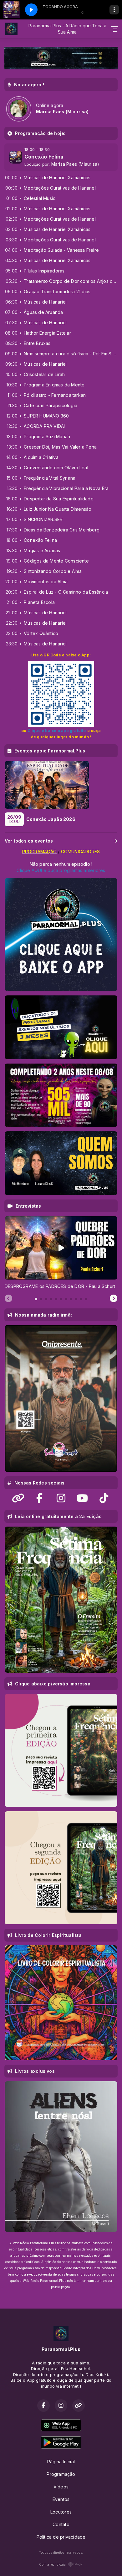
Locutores (61, 2512)
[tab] (36, 1299)
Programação (61, 2474)
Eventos (61, 2499)
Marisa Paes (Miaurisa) (75, 164)
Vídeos (61, 2487)
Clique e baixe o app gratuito (57, 731)
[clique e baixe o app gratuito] (61, 694)
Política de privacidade (61, 2537)
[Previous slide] (8, 1299)
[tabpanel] (61, 1253)
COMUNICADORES (80, 851)
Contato (61, 2524)
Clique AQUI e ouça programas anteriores (61, 870)
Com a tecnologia (52, 2564)
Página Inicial (61, 2462)
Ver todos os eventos (29, 841)
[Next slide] (114, 1299)
